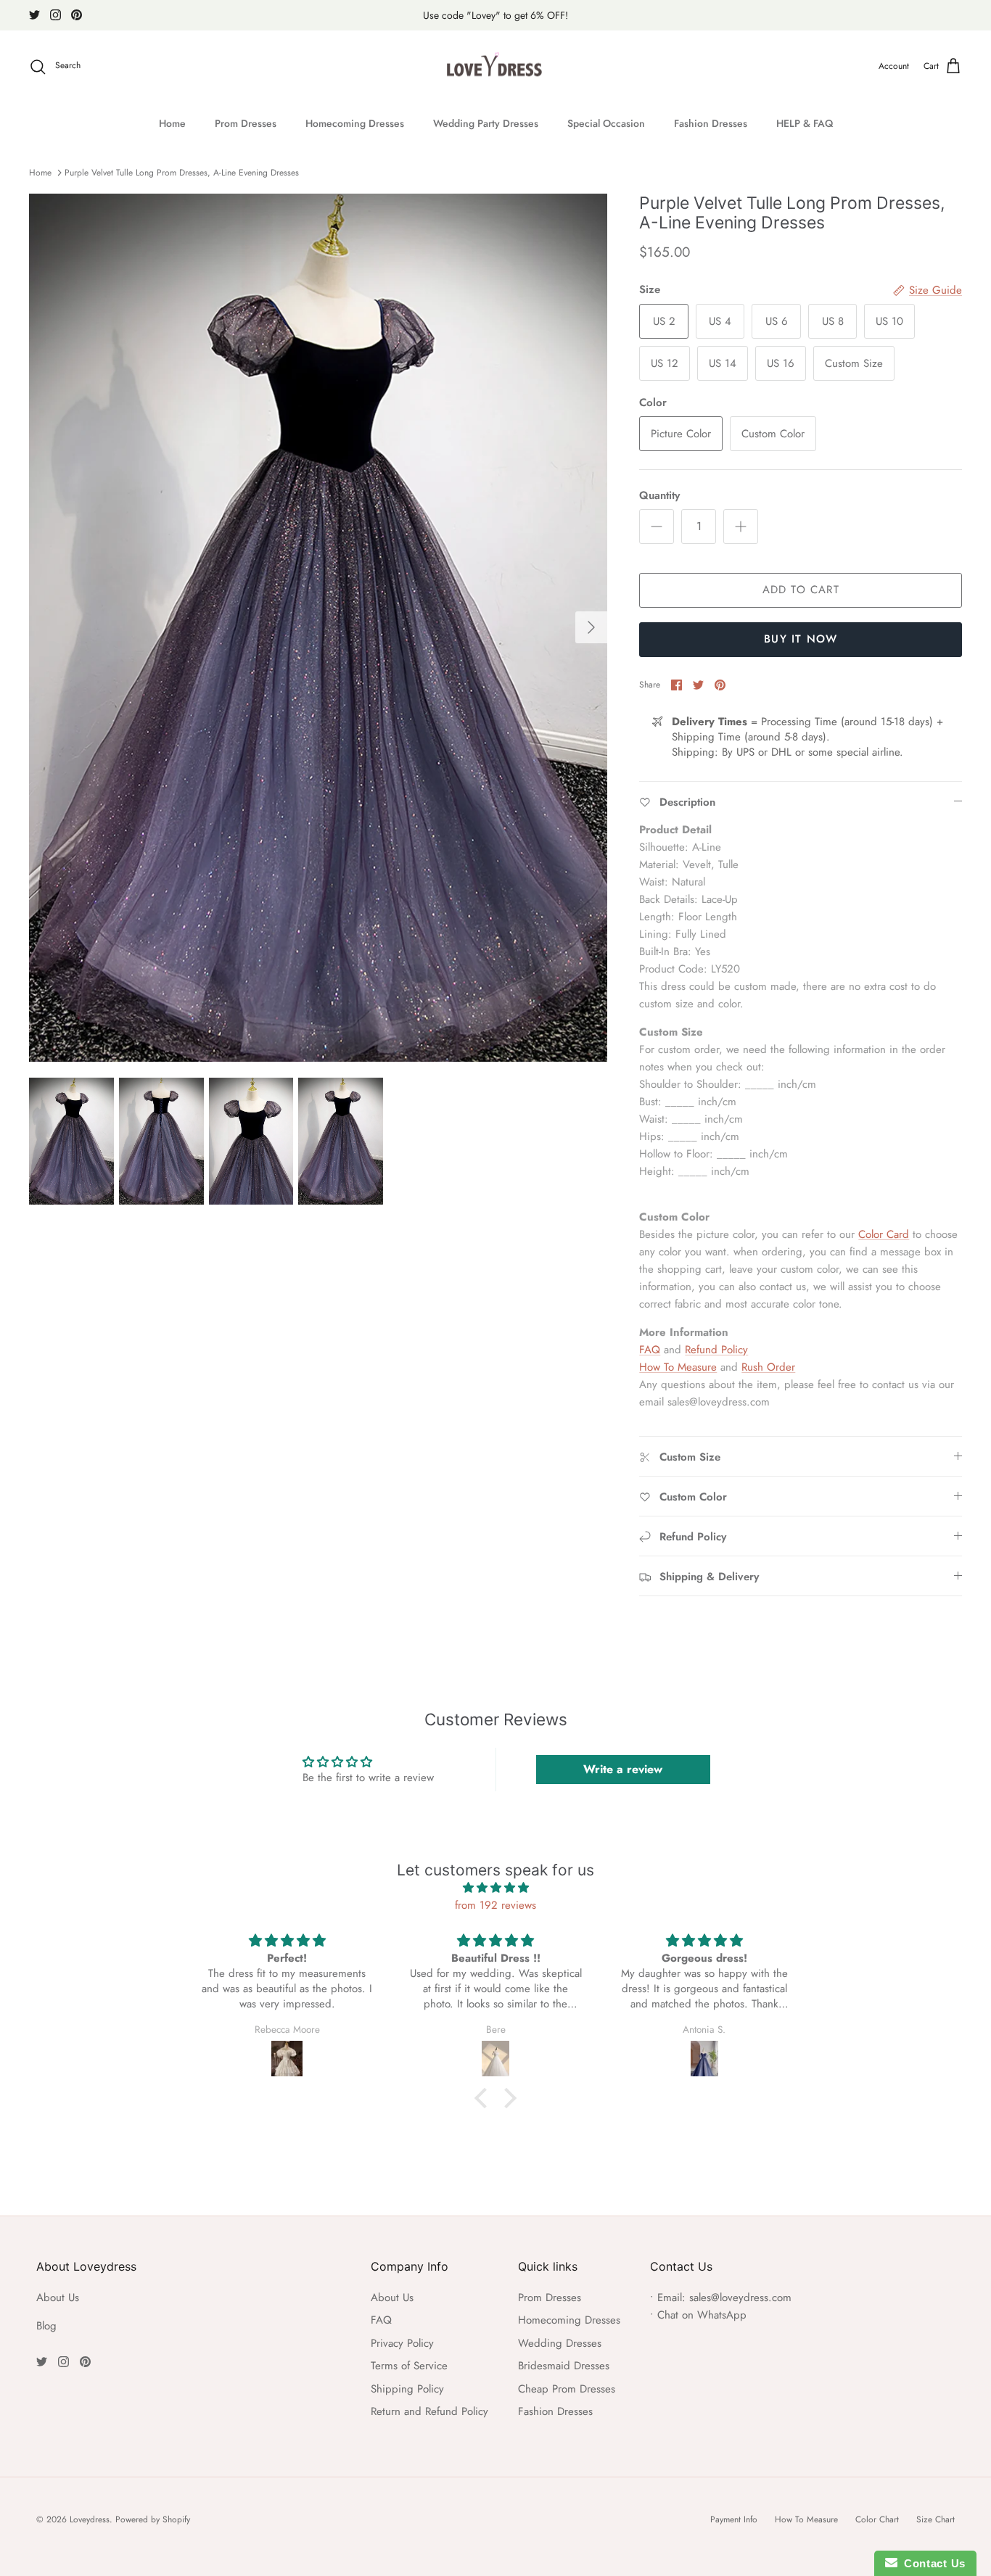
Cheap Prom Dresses (567, 2389)
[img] (495, 1888)
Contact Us (932, 2563)
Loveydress (90, 2519)
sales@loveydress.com (740, 2298)
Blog (46, 2326)
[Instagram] (55, 15)
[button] (485, 2098)
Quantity (659, 496)
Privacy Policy (402, 2343)
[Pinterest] (77, 15)
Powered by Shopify (153, 2519)
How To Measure (678, 1367)
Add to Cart (801, 590)
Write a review (623, 1769)
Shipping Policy (407, 2389)
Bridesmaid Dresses (564, 2366)
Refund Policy (716, 1350)
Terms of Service (409, 2366)
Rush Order (768, 1367)
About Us (58, 2298)
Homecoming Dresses (355, 123)
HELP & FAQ (805, 123)
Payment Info (734, 2519)
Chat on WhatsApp (702, 2315)
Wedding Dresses (560, 2343)
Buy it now (801, 639)
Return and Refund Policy (429, 2411)
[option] (318, 628)
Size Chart (936, 2519)
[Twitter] (34, 15)
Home (172, 123)
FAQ (650, 1350)
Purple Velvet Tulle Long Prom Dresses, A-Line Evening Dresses (182, 173)
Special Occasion (606, 123)
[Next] (591, 627)
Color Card (884, 1234)
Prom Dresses (246, 123)
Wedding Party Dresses (486, 123)
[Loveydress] (496, 67)
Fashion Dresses (711, 123)
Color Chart (877, 2519)
